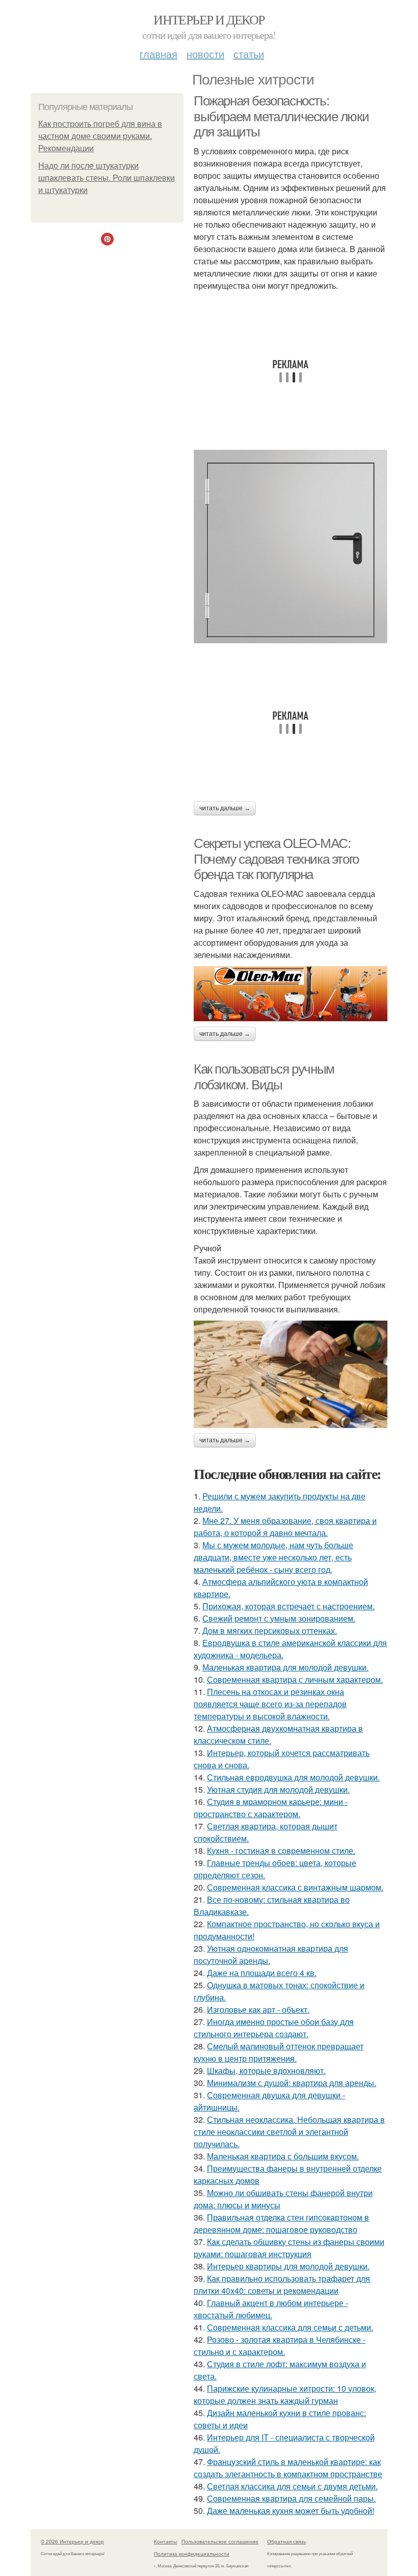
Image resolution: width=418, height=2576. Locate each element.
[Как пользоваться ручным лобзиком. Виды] (291, 1374)
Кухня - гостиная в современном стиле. (281, 1851)
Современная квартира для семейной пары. (291, 2498)
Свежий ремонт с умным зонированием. (279, 1618)
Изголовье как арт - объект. (258, 2009)
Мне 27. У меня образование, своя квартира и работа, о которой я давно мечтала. (285, 1527)
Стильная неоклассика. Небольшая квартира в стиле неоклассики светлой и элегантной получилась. (289, 2132)
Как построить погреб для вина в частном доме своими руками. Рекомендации (100, 136)
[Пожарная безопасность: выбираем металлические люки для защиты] (291, 546)
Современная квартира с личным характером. (295, 1679)
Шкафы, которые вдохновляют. (266, 2071)
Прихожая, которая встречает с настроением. (289, 1606)
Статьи (249, 54)
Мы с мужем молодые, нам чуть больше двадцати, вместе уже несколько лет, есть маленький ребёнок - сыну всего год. (273, 1557)
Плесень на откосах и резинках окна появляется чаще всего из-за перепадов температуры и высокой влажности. (270, 1704)
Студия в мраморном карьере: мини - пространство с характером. (271, 1808)
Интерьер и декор (209, 19)
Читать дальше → (225, 808)
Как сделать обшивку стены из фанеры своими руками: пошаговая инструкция (289, 2248)
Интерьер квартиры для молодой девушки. (288, 2266)
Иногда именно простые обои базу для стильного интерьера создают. (274, 2028)
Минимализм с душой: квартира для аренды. (292, 2083)
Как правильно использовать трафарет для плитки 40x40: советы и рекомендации (282, 2284)
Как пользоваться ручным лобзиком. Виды (264, 1077)
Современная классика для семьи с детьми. (290, 2327)
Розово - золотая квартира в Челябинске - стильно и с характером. (280, 2346)
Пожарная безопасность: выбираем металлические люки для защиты (281, 116)
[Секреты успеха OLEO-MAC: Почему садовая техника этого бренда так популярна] (291, 994)
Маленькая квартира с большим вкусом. (283, 2156)
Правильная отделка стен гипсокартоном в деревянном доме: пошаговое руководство (281, 2223)
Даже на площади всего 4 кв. (262, 1973)
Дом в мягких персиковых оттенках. (270, 1630)
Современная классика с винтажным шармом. (295, 1887)
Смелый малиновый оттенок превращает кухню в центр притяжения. (279, 2052)
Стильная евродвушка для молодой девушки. (293, 1777)
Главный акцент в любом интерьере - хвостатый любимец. (271, 2309)
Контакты (165, 2541)
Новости (205, 54)
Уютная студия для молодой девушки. (278, 1789)
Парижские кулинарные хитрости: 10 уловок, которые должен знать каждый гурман (285, 2394)
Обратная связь (286, 2541)
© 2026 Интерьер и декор (72, 2541)
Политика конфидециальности (192, 2554)
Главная (159, 54)
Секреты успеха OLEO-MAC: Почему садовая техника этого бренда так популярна (276, 859)
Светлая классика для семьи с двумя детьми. (292, 2486)
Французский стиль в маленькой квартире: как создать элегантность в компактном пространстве (288, 2468)
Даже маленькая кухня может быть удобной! (291, 2511)
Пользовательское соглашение (220, 2541)
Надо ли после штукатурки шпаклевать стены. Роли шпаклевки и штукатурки (107, 178)
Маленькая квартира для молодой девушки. (285, 1667)
